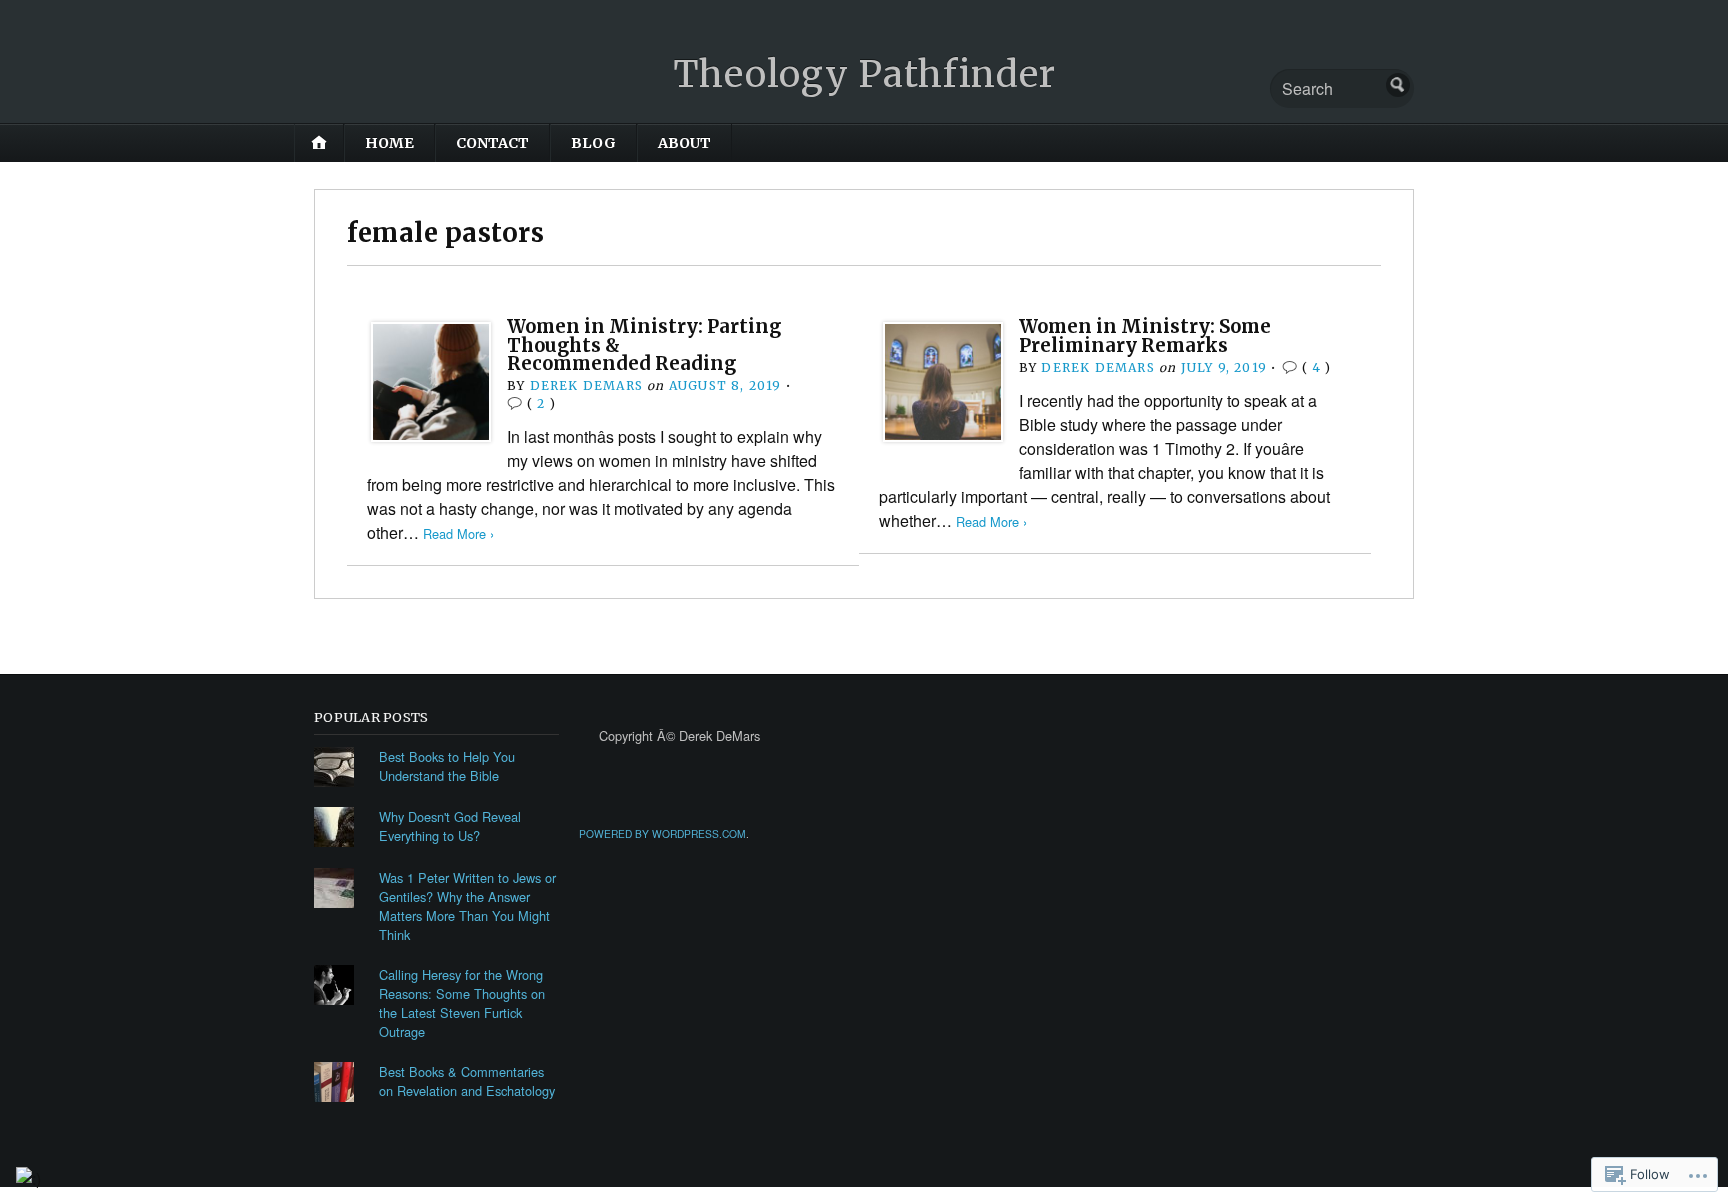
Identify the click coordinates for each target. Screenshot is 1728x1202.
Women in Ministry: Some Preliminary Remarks (1145, 335)
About (684, 143)
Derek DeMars (586, 385)
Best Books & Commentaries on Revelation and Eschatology (467, 1081)
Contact (492, 143)
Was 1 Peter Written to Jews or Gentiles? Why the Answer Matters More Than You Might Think (467, 906)
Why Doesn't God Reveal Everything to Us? (450, 826)
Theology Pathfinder (864, 74)
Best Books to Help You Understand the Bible (447, 766)
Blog (593, 143)
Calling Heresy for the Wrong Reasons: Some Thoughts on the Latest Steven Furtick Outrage (462, 1003)
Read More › (458, 533)
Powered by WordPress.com (662, 833)
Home (389, 143)
